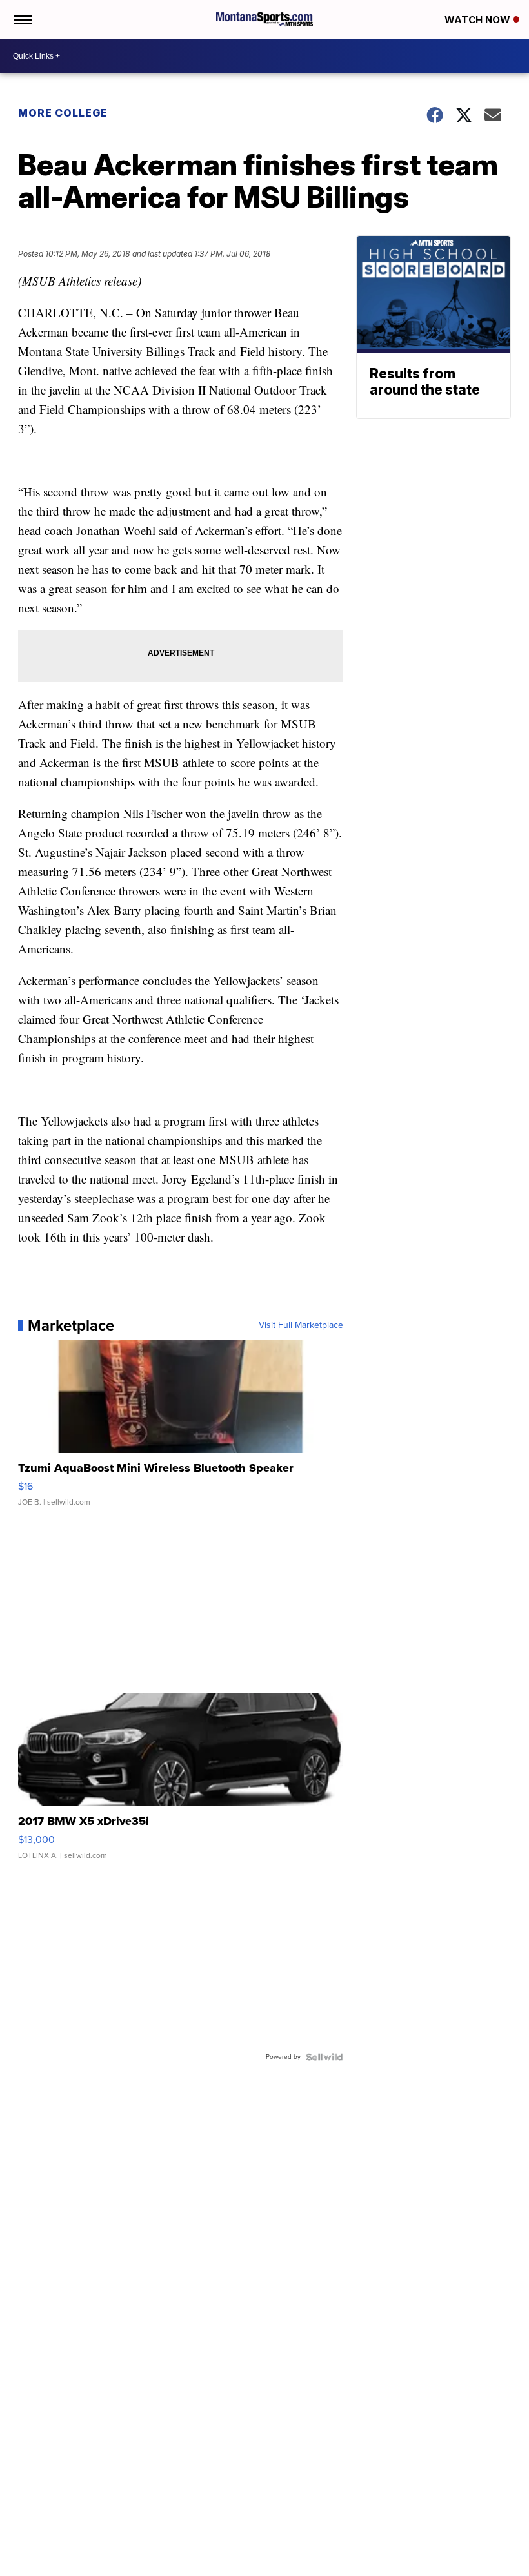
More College (63, 113)
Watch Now (479, 20)
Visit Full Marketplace (301, 1325)
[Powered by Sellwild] (324, 2057)
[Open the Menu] (22, 19)
